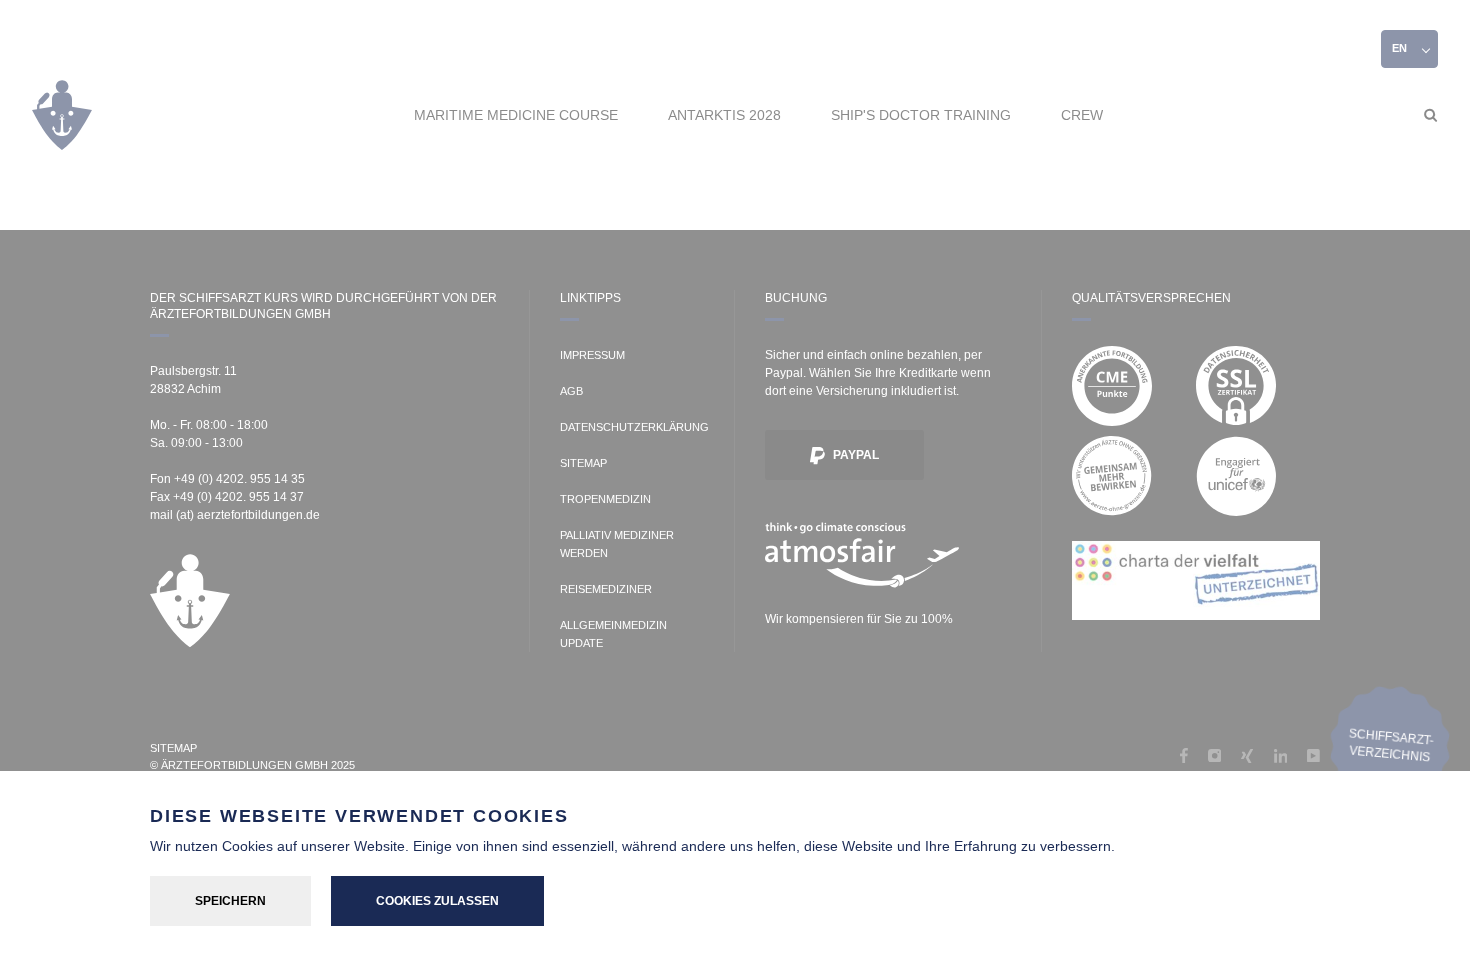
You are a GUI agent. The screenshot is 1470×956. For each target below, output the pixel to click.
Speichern (230, 901)
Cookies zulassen (437, 901)
